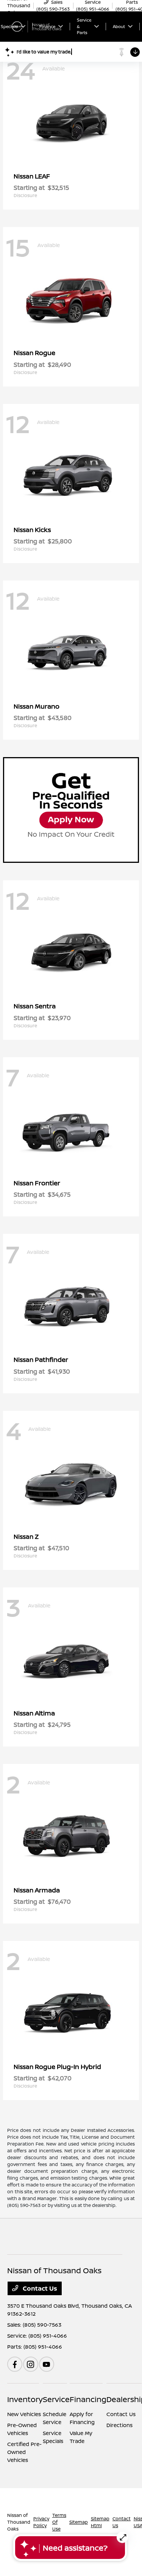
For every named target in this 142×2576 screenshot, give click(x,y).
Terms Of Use (59, 2522)
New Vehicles (24, 2414)
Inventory (25, 2399)
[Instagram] (31, 2364)
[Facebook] (15, 2364)
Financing (88, 2399)
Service (56, 2399)
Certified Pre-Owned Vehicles (24, 2452)
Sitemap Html (100, 2522)
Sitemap (79, 2522)
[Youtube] (47, 2364)
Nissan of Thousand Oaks (19, 2522)
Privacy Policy (41, 2522)
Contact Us (39, 2288)
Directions (119, 2425)
